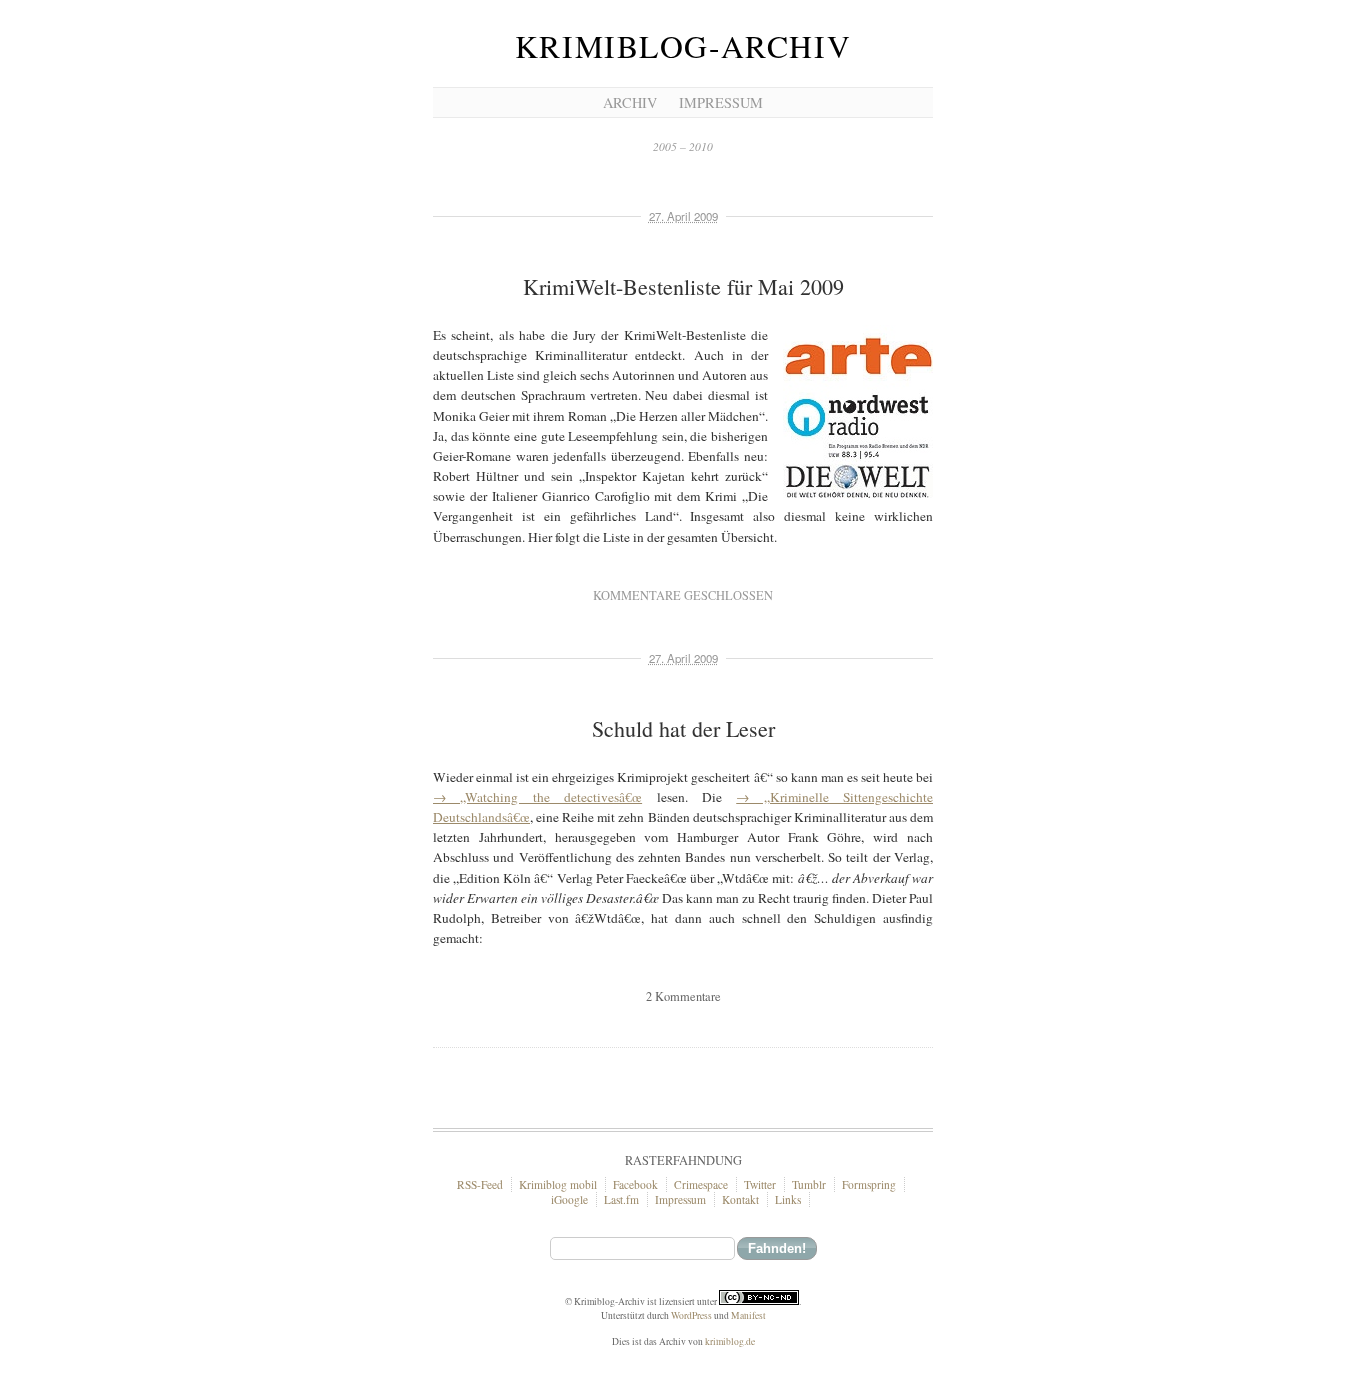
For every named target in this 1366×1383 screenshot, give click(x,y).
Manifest (748, 1315)
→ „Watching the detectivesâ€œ (537, 797)
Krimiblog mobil (558, 1184)
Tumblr (809, 1184)
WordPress (691, 1315)
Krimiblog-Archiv (683, 46)
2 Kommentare (683, 996)
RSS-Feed (480, 1184)
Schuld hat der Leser (683, 728)
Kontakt (740, 1199)
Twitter (760, 1184)
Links (788, 1199)
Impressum (721, 102)
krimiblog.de (730, 1341)
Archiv (630, 102)
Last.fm (621, 1199)
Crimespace (701, 1184)
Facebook (635, 1184)
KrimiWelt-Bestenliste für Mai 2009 (683, 286)
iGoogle (569, 1199)
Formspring (869, 1184)
